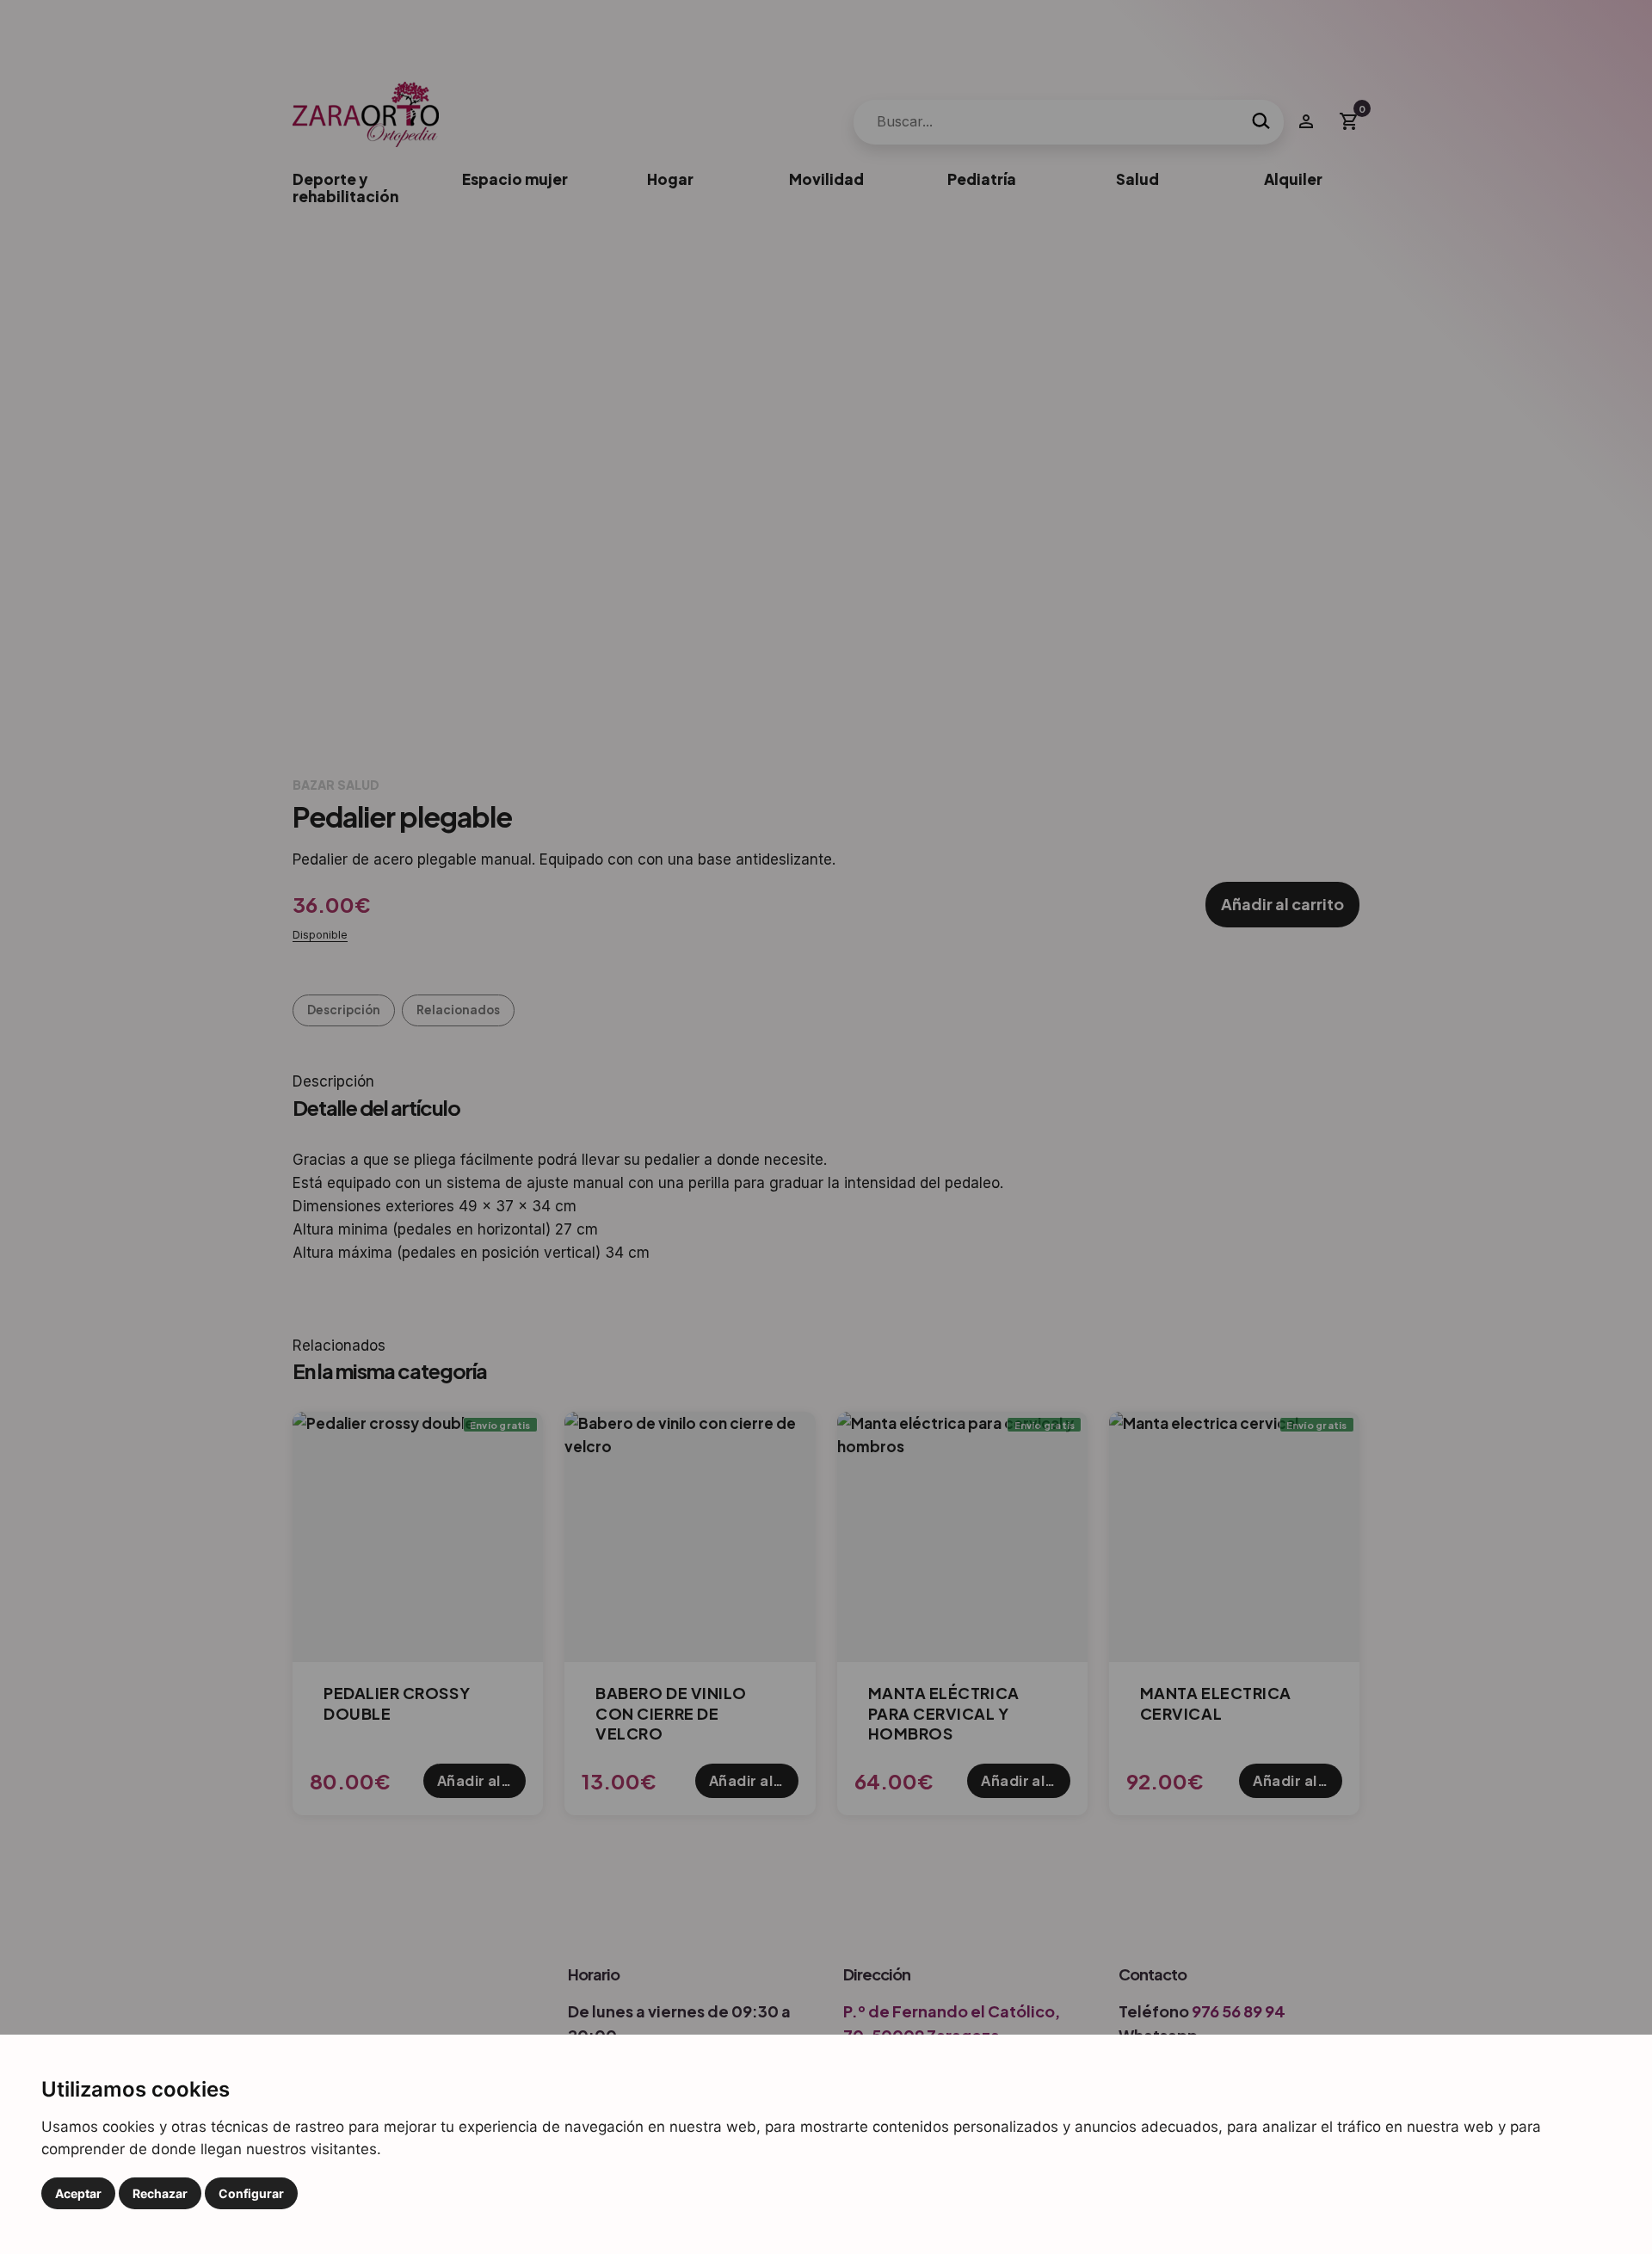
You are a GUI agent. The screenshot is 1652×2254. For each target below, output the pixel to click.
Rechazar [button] (160, 2193)
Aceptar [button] (78, 2193)
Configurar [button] (251, 2193)
